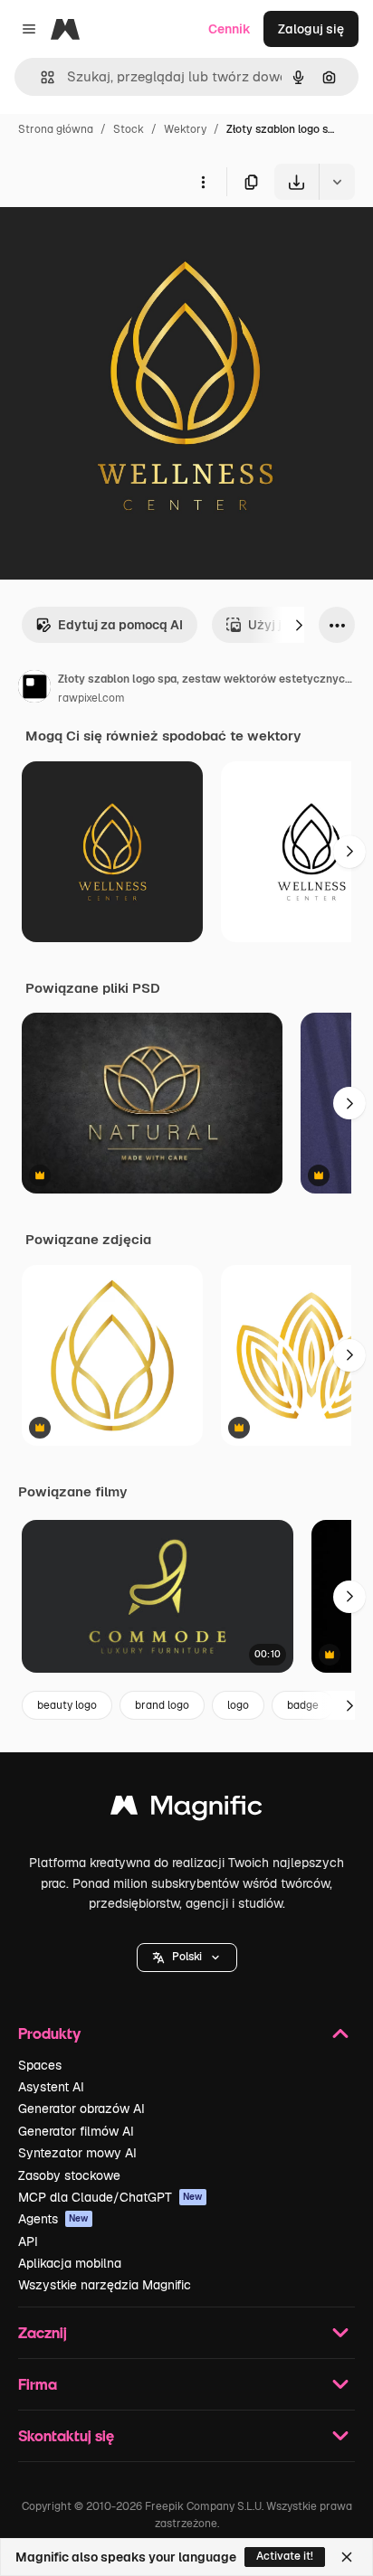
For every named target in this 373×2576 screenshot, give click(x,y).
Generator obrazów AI (81, 2109)
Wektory (185, 129)
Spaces (40, 2065)
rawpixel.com (91, 698)
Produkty (49, 2033)
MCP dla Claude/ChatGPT (110, 2197)
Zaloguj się (311, 29)
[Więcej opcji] (203, 182)
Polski (187, 1957)
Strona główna (56, 129)
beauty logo (67, 1705)
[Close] (347, 2557)
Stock (129, 129)
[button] (187, 1958)
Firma (38, 2384)
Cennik (230, 29)
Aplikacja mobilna (70, 2263)
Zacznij (43, 2332)
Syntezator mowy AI (77, 2153)
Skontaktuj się (66, 2435)
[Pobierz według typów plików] (337, 182)
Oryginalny (125, 242)
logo (238, 1705)
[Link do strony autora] (34, 689)
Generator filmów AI (76, 2131)
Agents (53, 2219)
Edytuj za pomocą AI (120, 625)
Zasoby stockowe (69, 2175)
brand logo (162, 1705)
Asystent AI (51, 2087)
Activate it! (285, 2556)
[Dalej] (299, 625)
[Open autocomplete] (40, 77)
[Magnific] (186, 1810)
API (28, 2241)
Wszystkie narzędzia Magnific (105, 2285)
